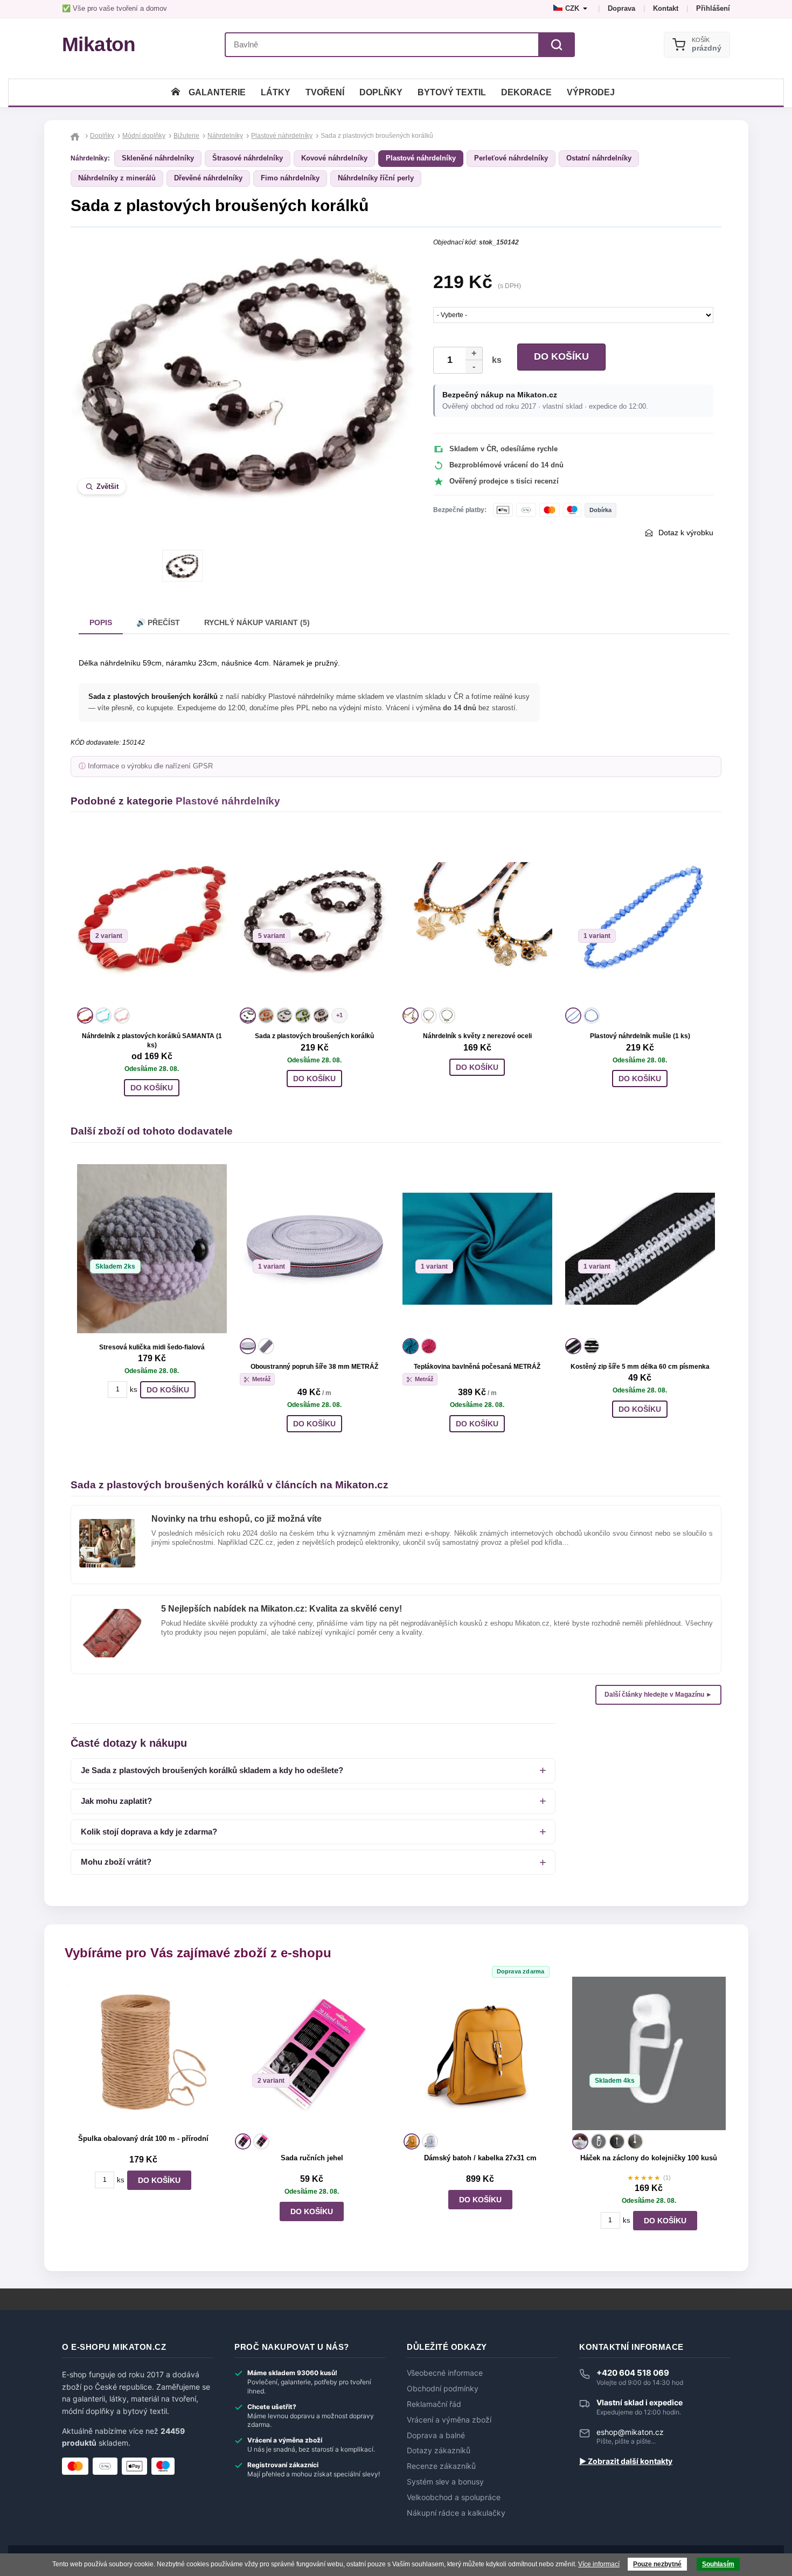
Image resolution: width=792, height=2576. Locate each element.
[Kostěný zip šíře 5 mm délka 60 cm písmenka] (640, 1249)
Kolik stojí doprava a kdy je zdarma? (149, 1832)
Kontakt (666, 8)
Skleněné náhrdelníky (158, 158)
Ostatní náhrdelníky (599, 158)
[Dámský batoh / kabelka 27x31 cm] (480, 2053)
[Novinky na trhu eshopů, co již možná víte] (107, 1523)
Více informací (599, 2564)
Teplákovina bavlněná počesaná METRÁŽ (477, 1367)
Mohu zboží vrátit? (116, 1862)
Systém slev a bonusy (445, 2482)
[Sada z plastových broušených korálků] (315, 918)
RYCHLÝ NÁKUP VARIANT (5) (257, 622)
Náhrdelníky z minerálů (117, 178)
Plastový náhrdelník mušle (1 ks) (640, 1036)
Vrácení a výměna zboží (449, 2420)
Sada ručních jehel (312, 2158)
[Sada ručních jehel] (312, 2053)
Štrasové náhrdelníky (248, 158)
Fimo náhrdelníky (290, 178)
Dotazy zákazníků (439, 2451)
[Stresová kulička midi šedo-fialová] (152, 1249)
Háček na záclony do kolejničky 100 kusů (649, 2158)
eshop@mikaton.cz (630, 2432)
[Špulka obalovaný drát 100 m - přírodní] (143, 2053)
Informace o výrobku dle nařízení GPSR (150, 766)
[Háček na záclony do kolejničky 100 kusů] (649, 2053)
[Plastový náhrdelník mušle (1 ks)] (640, 918)
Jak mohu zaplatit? (116, 1801)
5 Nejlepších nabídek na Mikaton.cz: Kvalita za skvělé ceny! (282, 1609)
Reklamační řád (434, 2404)
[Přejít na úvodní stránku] (76, 136)
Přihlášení (713, 8)
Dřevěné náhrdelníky (208, 178)
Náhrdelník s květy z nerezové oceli (477, 1036)
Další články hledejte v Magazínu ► (658, 1695)
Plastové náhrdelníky (421, 158)
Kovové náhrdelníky (334, 158)
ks (495, 360)
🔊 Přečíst (158, 622)
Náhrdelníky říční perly (376, 178)
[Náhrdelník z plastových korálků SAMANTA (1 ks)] (152, 918)
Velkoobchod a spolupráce (454, 2497)
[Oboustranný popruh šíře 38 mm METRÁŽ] (315, 1249)
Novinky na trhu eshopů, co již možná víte (237, 1519)
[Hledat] (557, 45)
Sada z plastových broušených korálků (314, 1036)
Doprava (621, 8)
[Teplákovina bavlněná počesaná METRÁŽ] (477, 1249)
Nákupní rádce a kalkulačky (456, 2513)
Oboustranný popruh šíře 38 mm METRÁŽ (314, 1367)
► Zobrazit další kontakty (626, 2461)
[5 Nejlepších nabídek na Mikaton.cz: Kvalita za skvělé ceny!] (112, 1613)
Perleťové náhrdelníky (511, 158)
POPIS (101, 622)
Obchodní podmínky (443, 2389)
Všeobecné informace (445, 2373)
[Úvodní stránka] (176, 92)
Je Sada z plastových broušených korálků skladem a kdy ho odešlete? (212, 1770)
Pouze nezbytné (657, 2564)
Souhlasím (718, 2564)
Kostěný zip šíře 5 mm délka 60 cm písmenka (640, 1367)
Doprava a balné (436, 2435)
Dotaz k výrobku (686, 533)
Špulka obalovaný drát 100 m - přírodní (143, 2138)
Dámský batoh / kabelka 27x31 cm (480, 2158)
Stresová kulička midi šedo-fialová (152, 1347)
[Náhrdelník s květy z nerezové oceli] (477, 918)
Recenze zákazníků (441, 2466)
